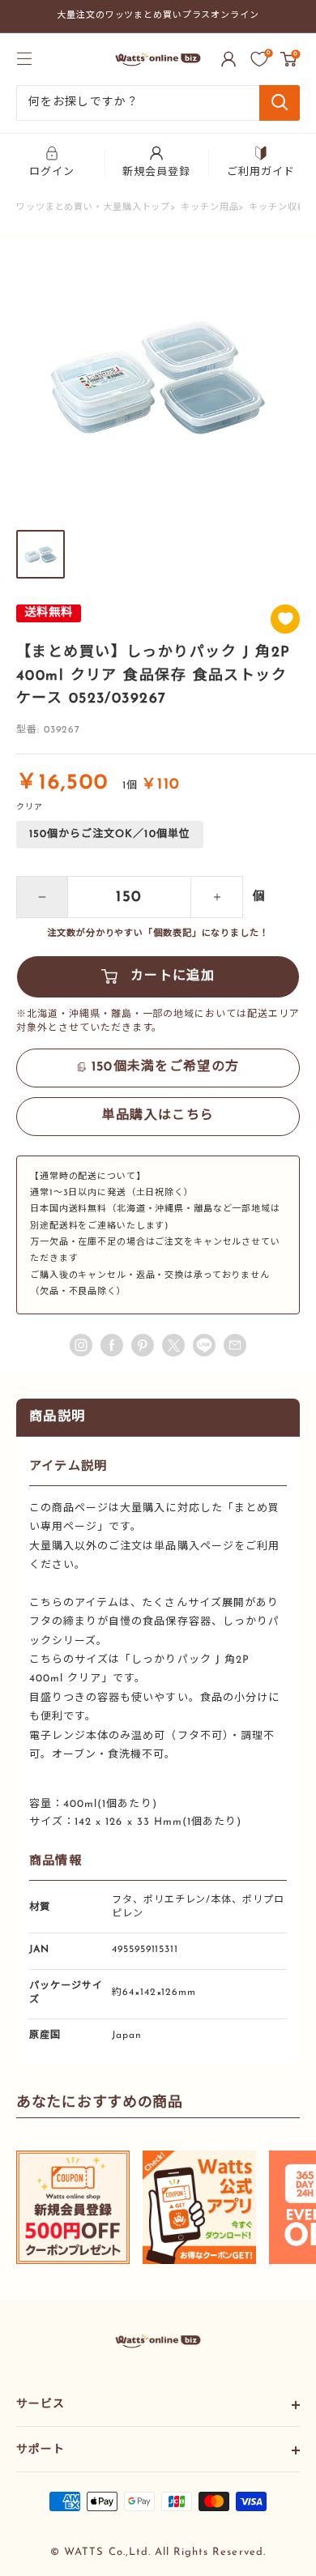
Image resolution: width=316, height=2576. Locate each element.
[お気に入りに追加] (285, 619)
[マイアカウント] (228, 59)
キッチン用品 (209, 208)
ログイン (52, 172)
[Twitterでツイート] (173, 1345)
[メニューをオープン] (24, 58)
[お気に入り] (259, 59)
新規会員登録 (156, 172)
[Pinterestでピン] (143, 1345)
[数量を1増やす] (217, 897)
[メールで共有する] (204, 1345)
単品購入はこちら (158, 1116)
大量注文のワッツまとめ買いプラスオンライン (158, 16)
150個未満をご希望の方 (165, 1067)
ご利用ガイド (261, 172)
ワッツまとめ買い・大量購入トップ (93, 208)
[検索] (280, 103)
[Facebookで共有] (112, 1345)
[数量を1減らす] (42, 897)
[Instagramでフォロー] (81, 1345)
